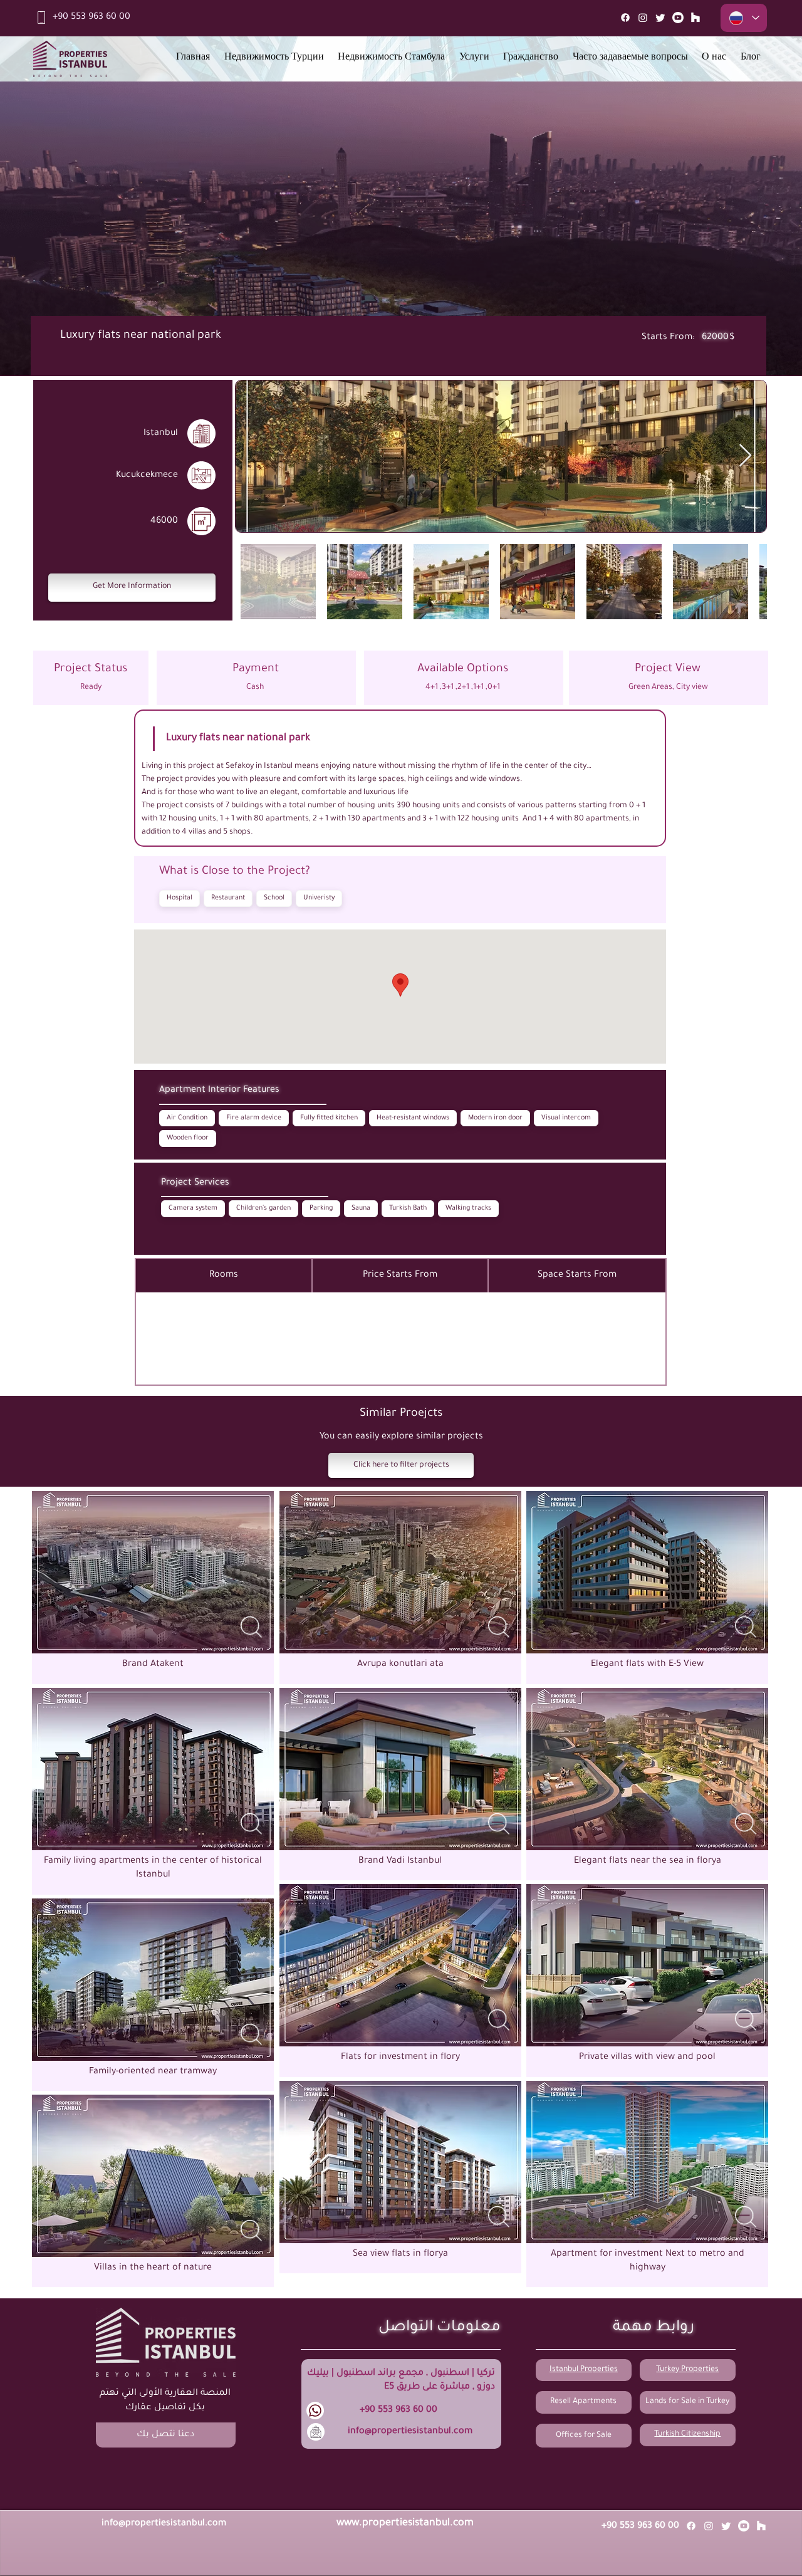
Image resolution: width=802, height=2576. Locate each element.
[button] (132, 588)
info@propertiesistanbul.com (410, 2432)
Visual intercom (566, 1118)
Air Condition (187, 1118)
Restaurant (228, 898)
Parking (321, 1208)
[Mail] (695, 18)
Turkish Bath (408, 1208)
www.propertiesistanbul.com (405, 2523)
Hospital (180, 898)
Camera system (193, 1208)
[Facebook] (625, 18)
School (274, 898)
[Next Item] (745, 456)
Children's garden (263, 1208)
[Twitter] (660, 18)
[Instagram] (643, 18)
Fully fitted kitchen (329, 1118)
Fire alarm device (254, 1118)
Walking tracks (468, 1208)
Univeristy (319, 898)
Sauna (361, 1208)
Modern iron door (495, 1118)
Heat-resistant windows (413, 1118)
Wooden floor (188, 1138)
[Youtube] (678, 18)
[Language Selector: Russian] (744, 18)
